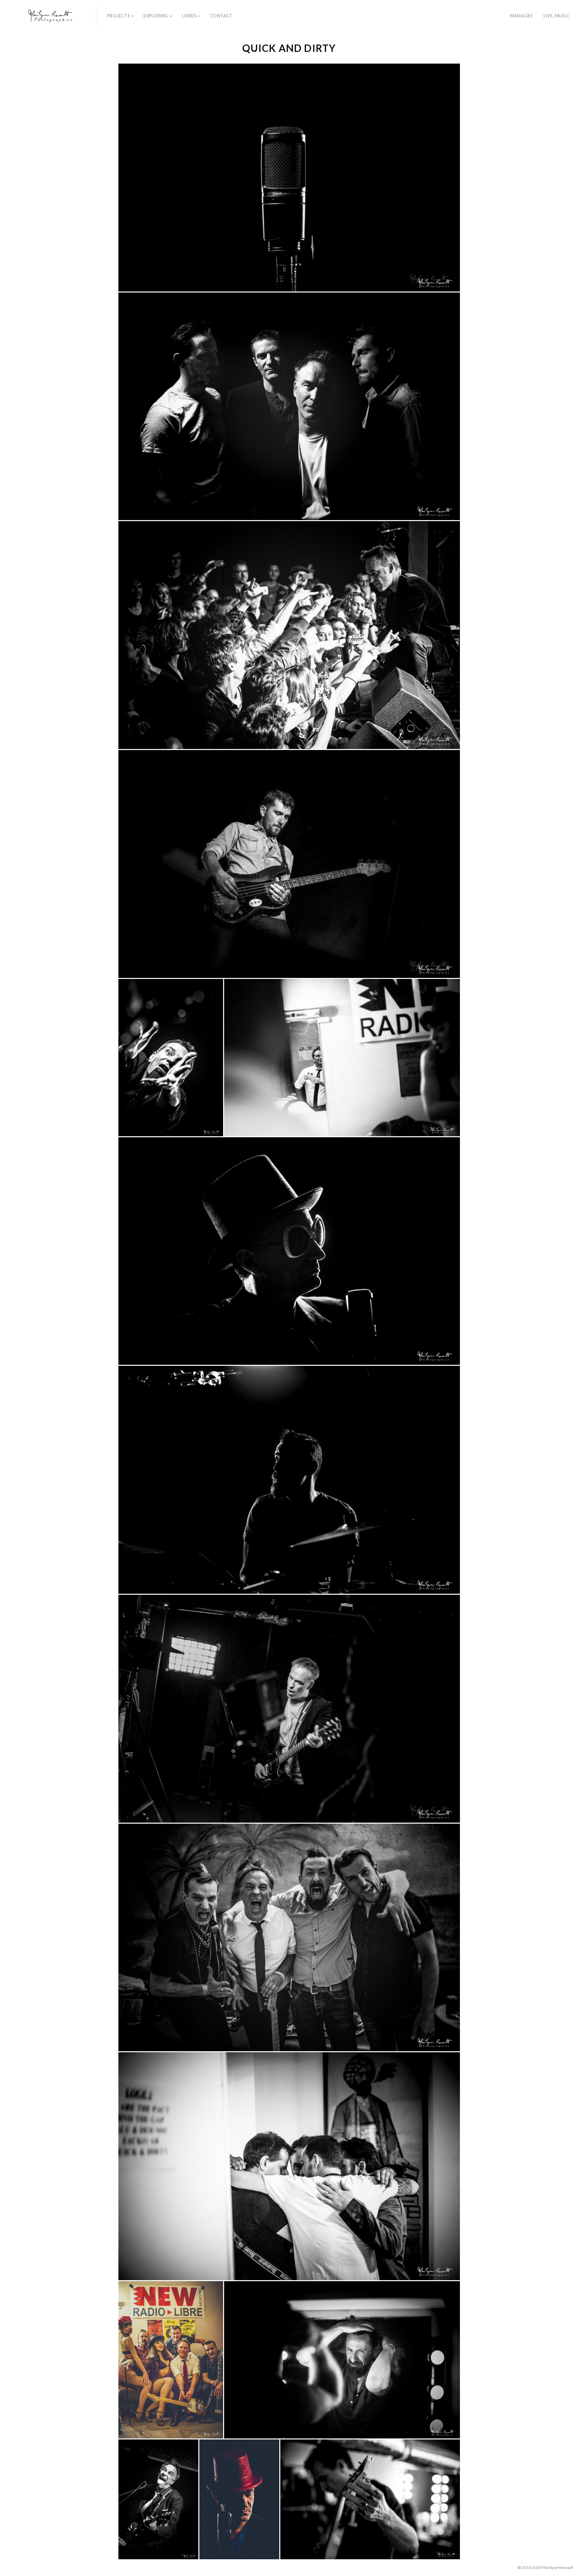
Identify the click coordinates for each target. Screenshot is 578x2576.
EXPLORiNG (156, 16)
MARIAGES (522, 16)
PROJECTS (118, 16)
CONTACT (221, 16)
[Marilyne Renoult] (51, 16)
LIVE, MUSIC (556, 16)
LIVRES (189, 16)
